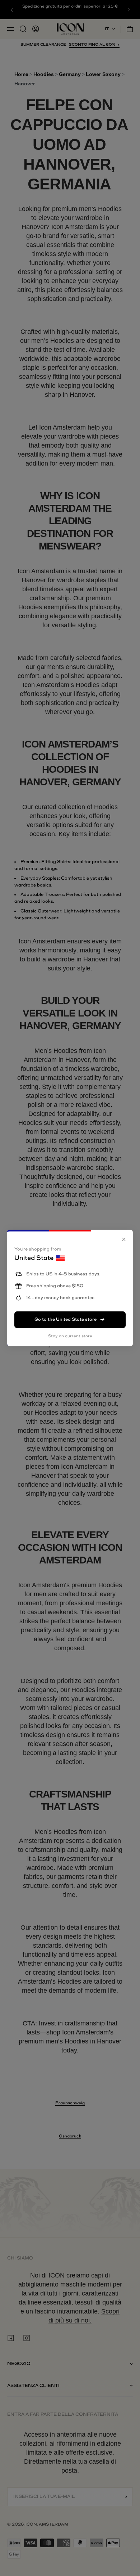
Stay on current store (70, 1336)
